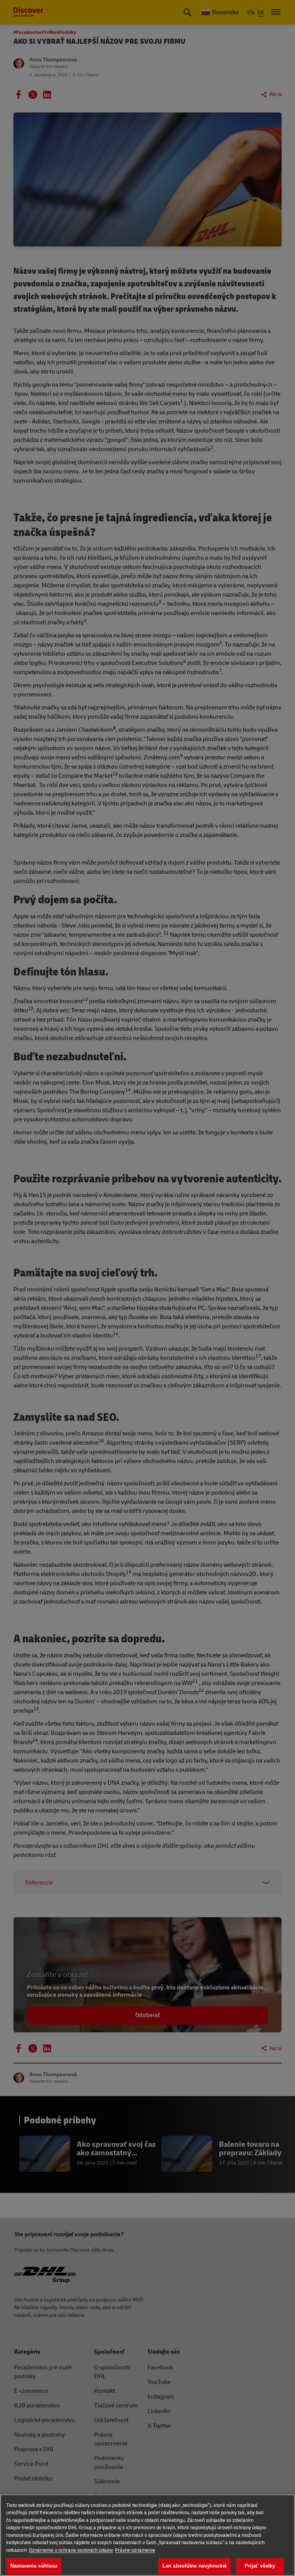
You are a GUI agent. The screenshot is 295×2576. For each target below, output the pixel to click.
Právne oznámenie (135, 2550)
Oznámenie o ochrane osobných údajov (71, 2550)
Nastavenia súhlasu (34, 2566)
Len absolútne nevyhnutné (195, 2566)
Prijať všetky (260, 2566)
